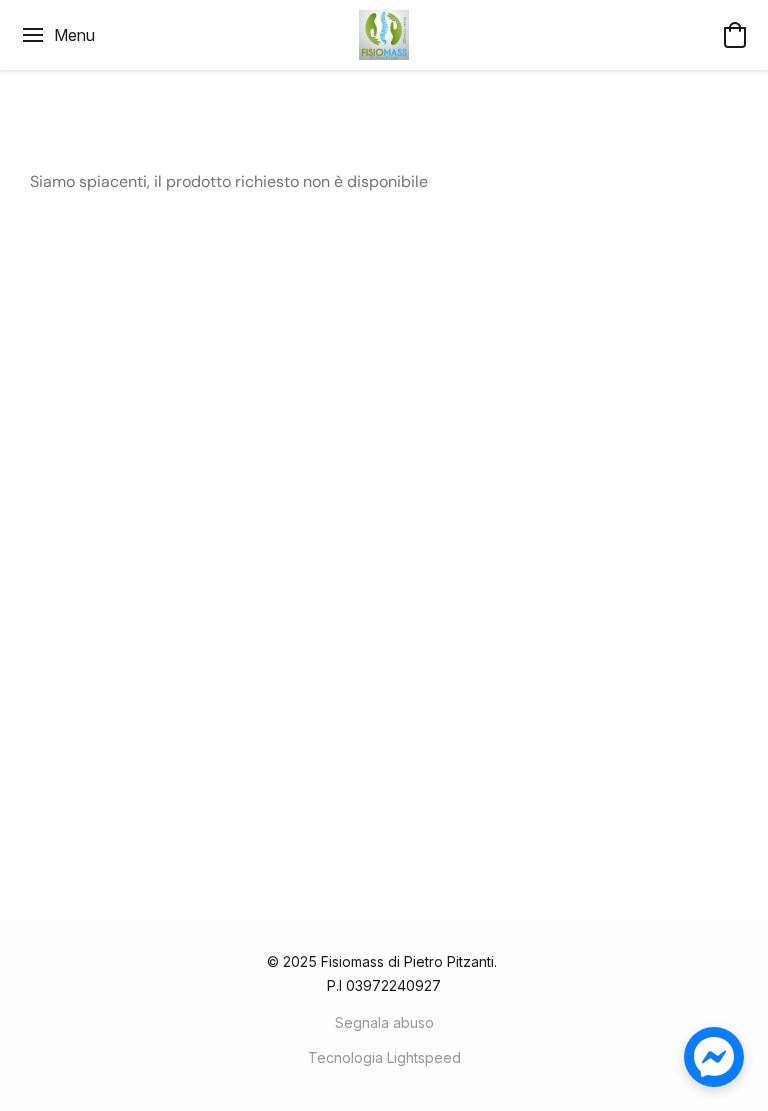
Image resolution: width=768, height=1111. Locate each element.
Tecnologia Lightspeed (384, 1057)
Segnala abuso (384, 1022)
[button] (384, 35)
